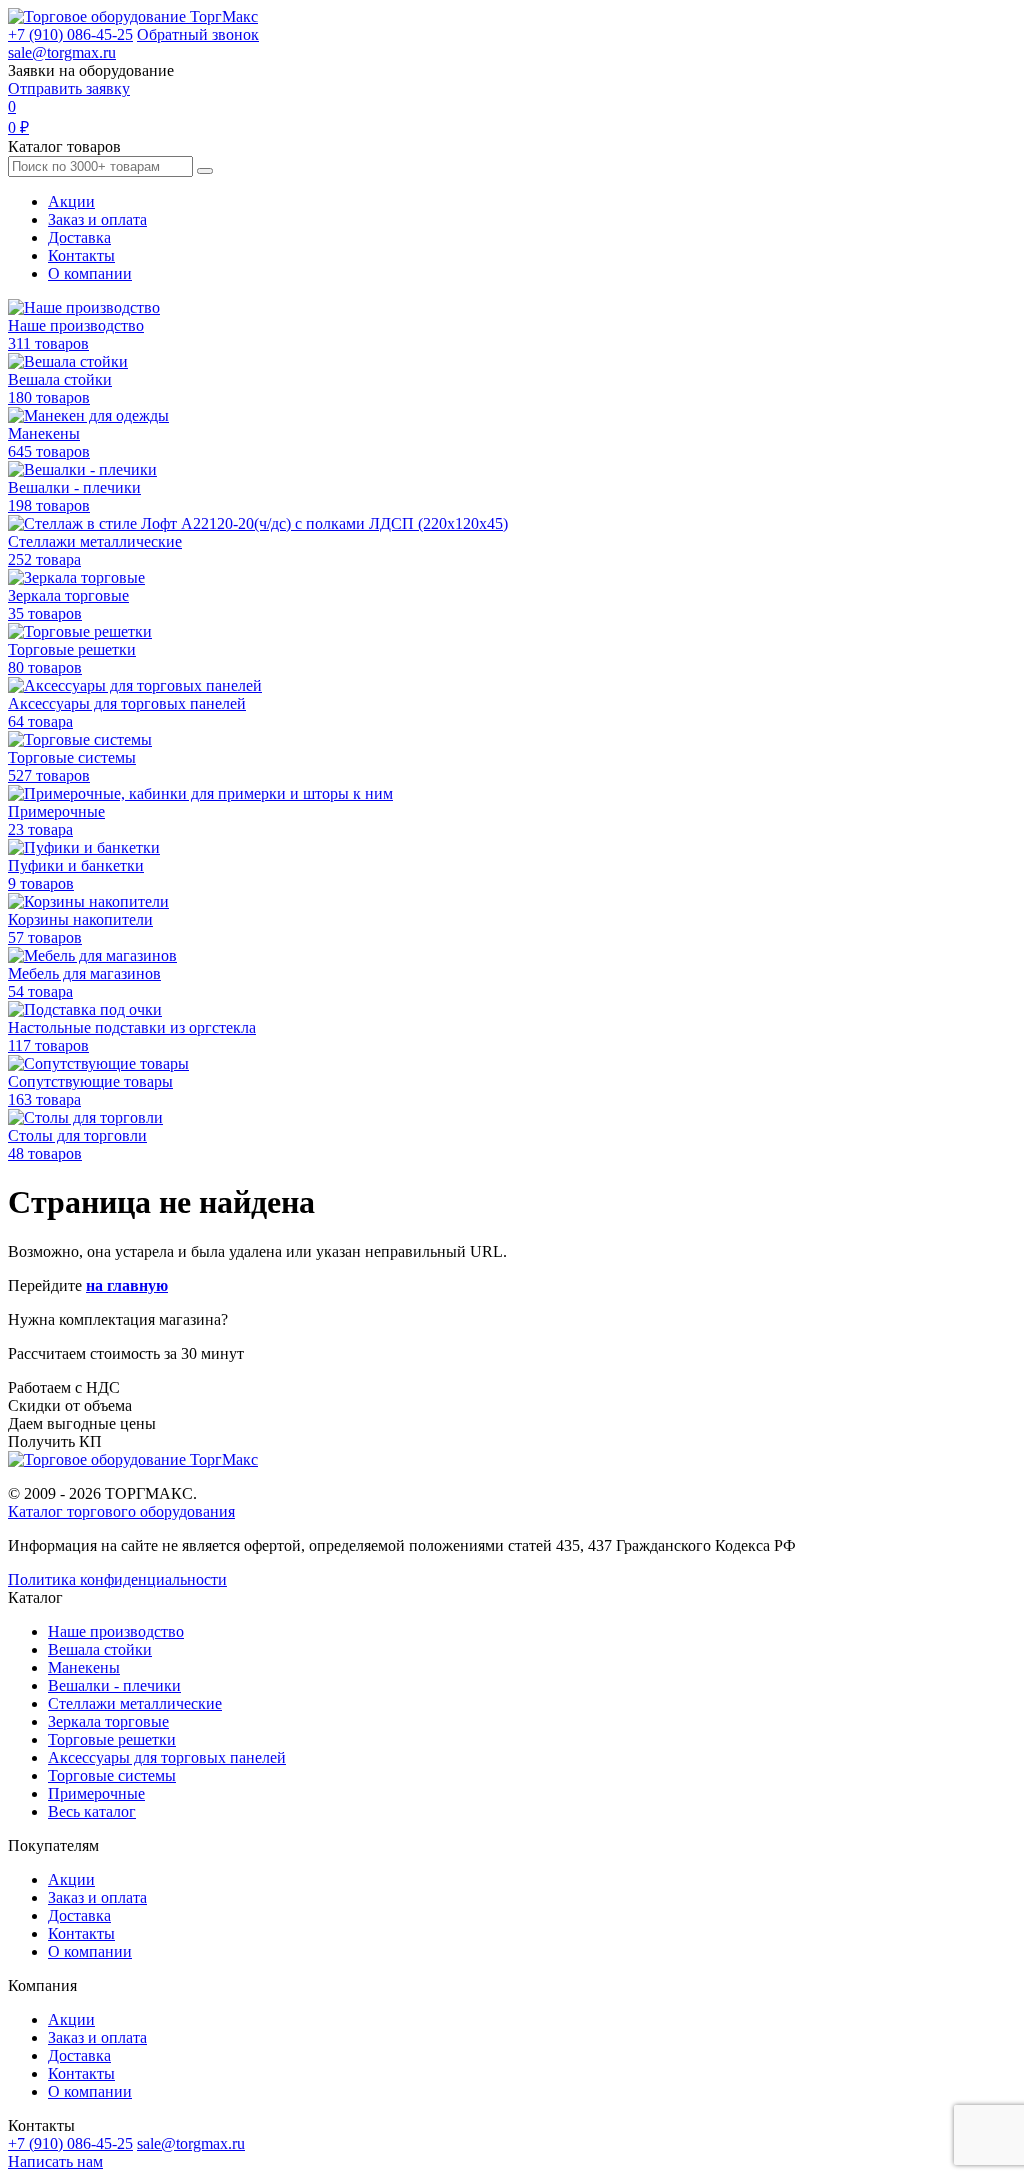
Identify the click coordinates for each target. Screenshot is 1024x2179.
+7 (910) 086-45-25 (70, 34)
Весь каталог (92, 1811)
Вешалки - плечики (114, 1685)
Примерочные (96, 1793)
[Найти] (205, 171)
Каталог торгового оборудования (121, 1511)
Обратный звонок (198, 34)
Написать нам (55, 2161)
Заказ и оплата (97, 219)
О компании (90, 273)
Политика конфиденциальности (117, 1579)
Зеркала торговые (108, 1721)
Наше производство (116, 1631)
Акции (71, 201)
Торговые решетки (112, 1739)
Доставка (79, 237)
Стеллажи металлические (135, 1703)
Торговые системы (112, 1775)
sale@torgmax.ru (62, 52)
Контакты (81, 255)
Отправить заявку (69, 88)
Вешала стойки (100, 1649)
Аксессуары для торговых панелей (167, 1757)
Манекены (84, 1667)
